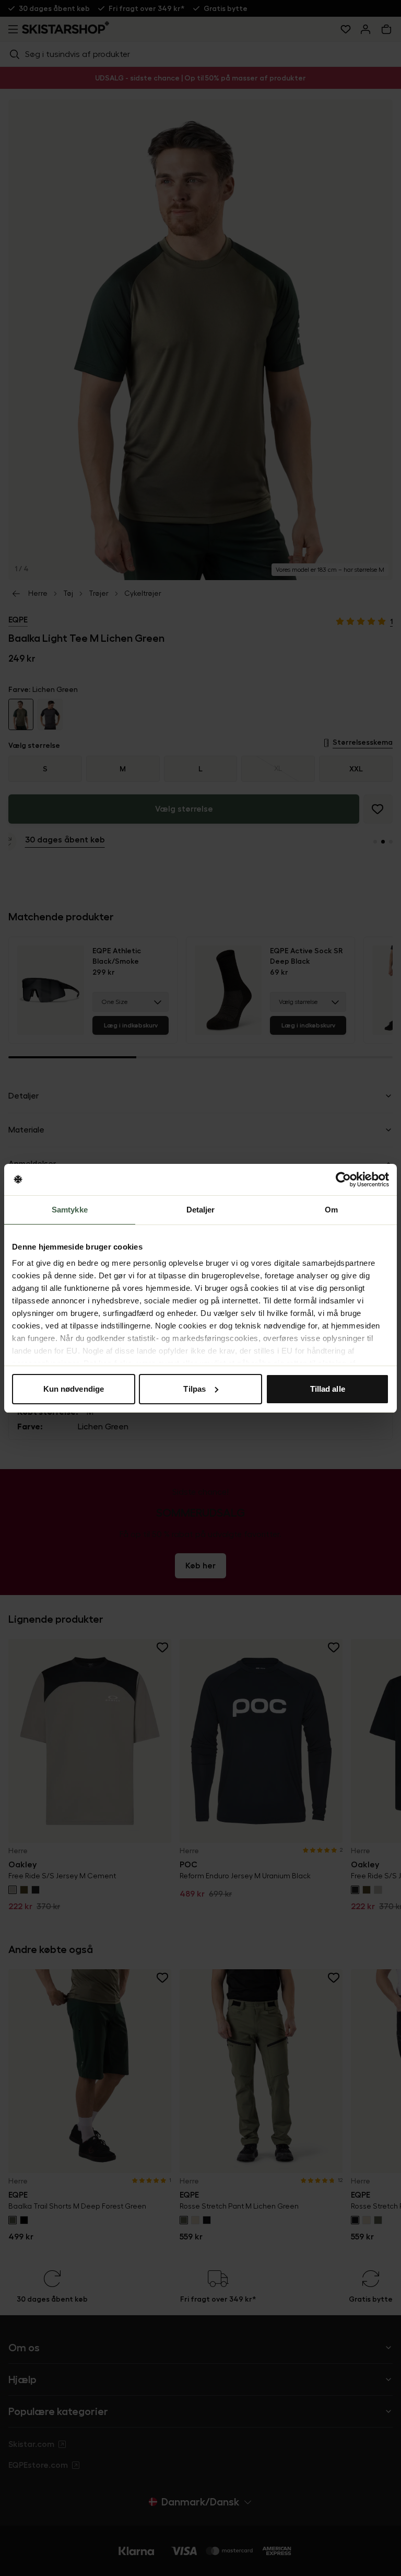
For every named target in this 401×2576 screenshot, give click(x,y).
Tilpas (194, 1389)
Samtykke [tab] (70, 1210)
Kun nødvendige (74, 1389)
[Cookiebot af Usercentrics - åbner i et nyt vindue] (343, 1180)
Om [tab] (331, 1210)
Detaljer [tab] (201, 1210)
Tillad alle (328, 1389)
